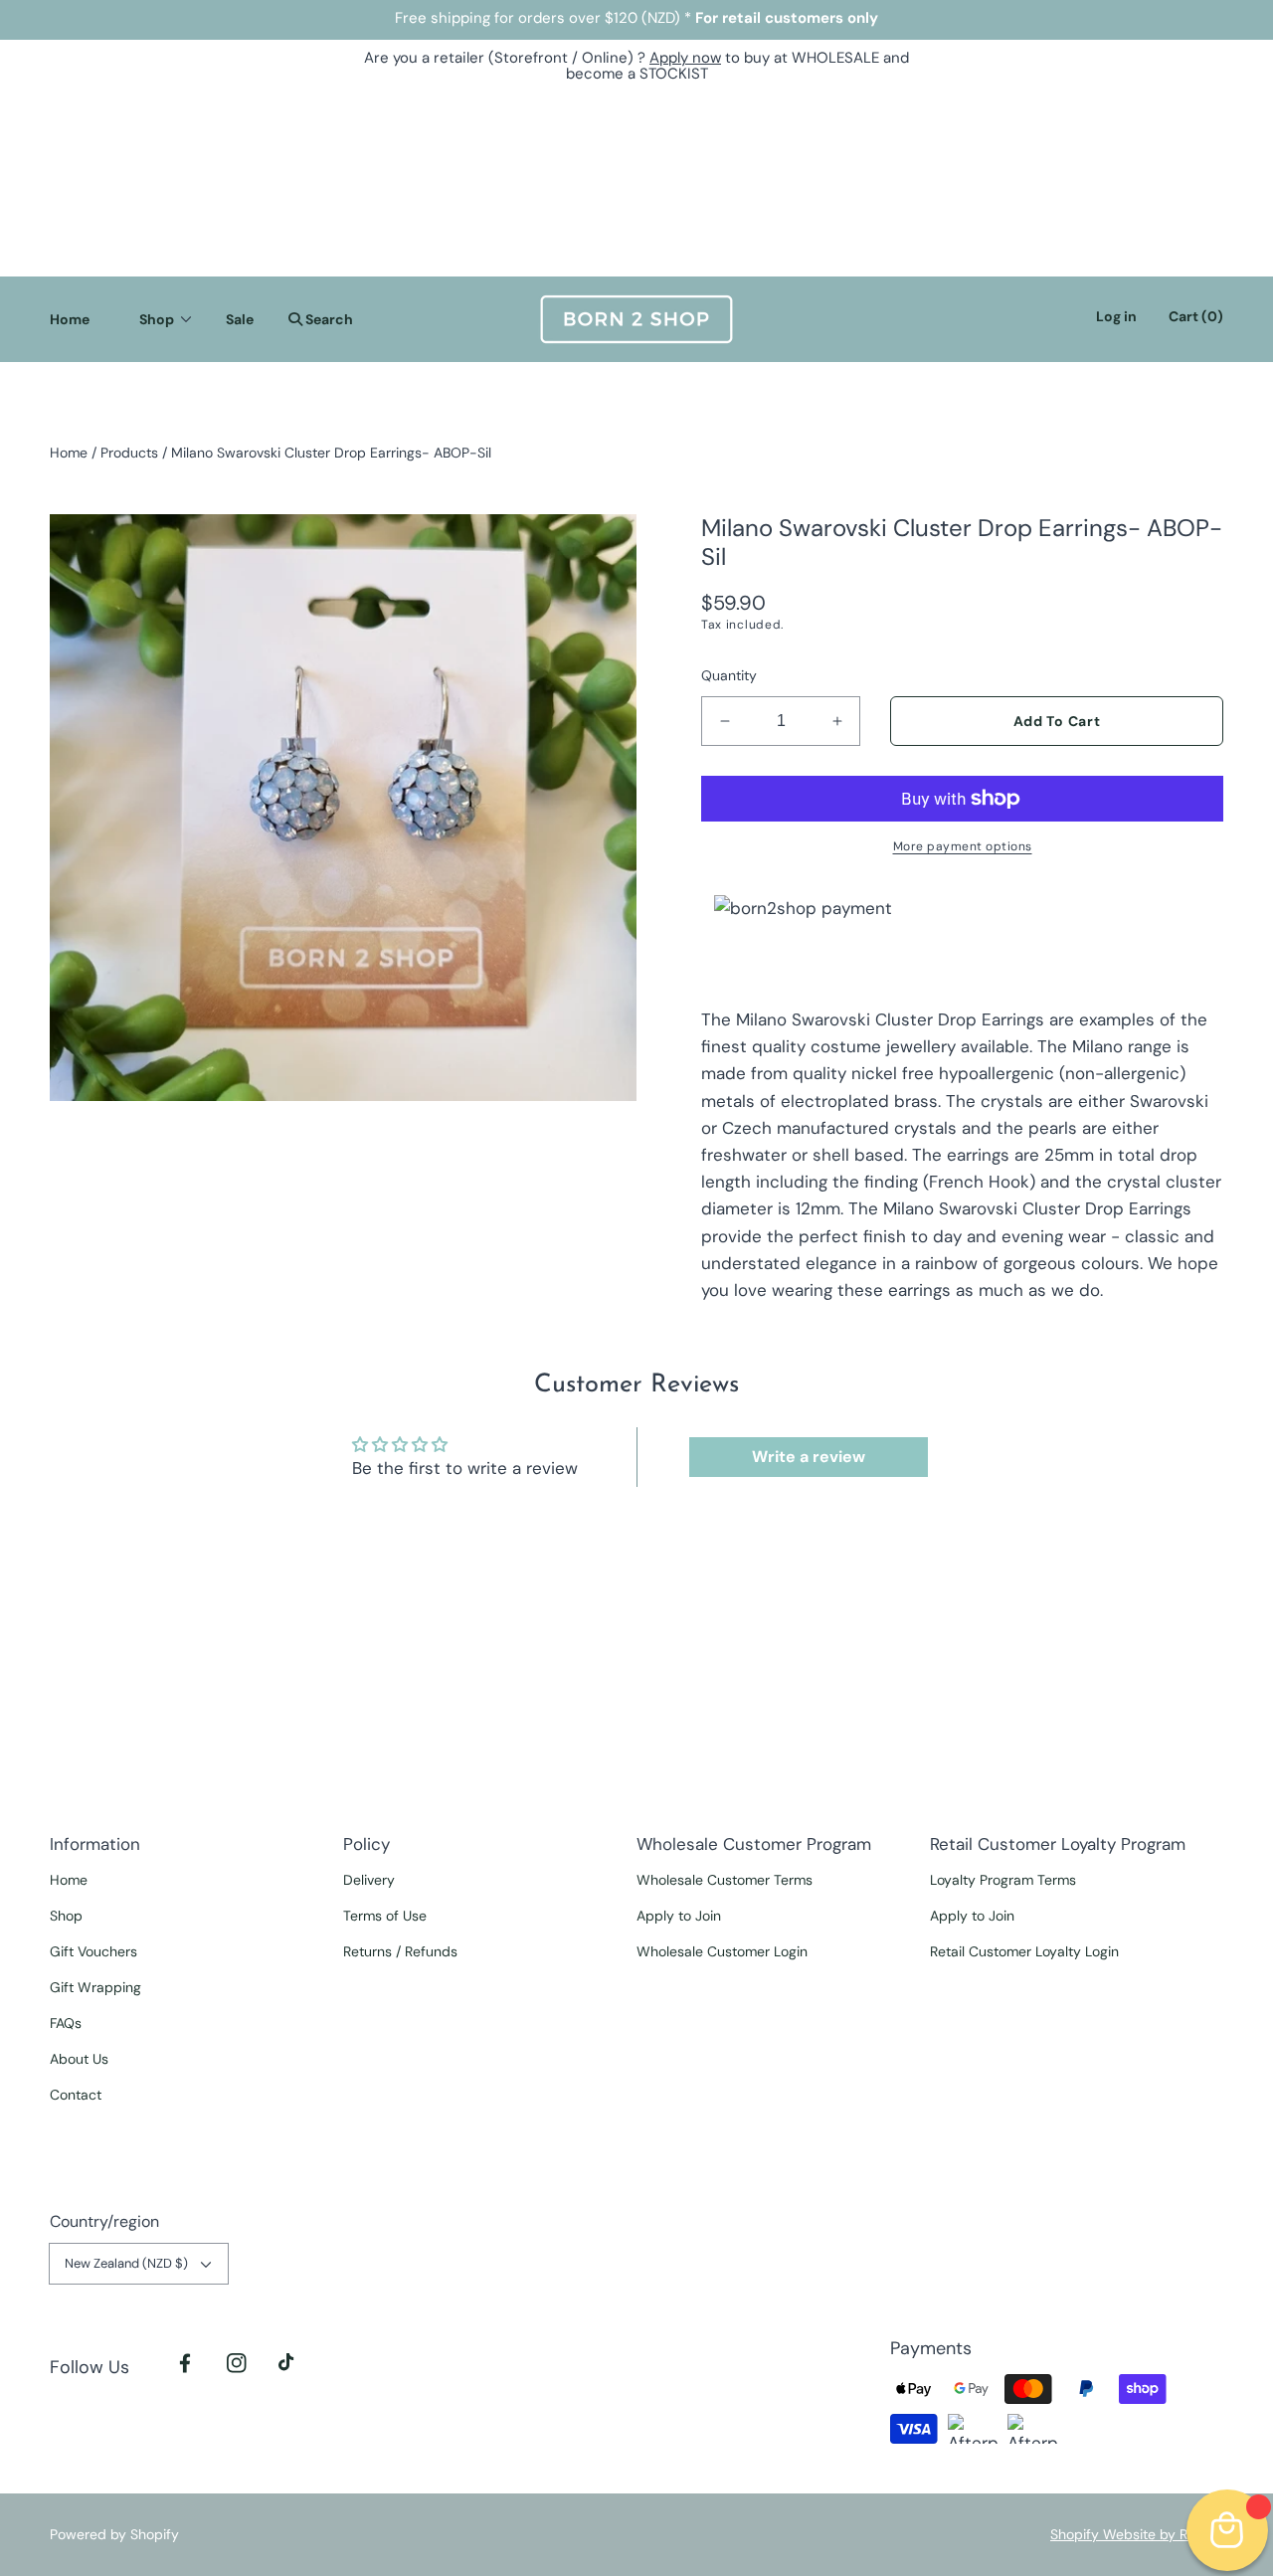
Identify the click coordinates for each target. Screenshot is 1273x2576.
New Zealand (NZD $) (126, 2263)
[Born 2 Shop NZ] (636, 319)
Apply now (685, 58)
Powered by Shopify (114, 2534)
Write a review (809, 1457)
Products (129, 453)
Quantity (729, 675)
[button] (316, 319)
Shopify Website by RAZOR (1137, 2534)
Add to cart (1057, 721)
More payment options (963, 846)
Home (69, 453)
